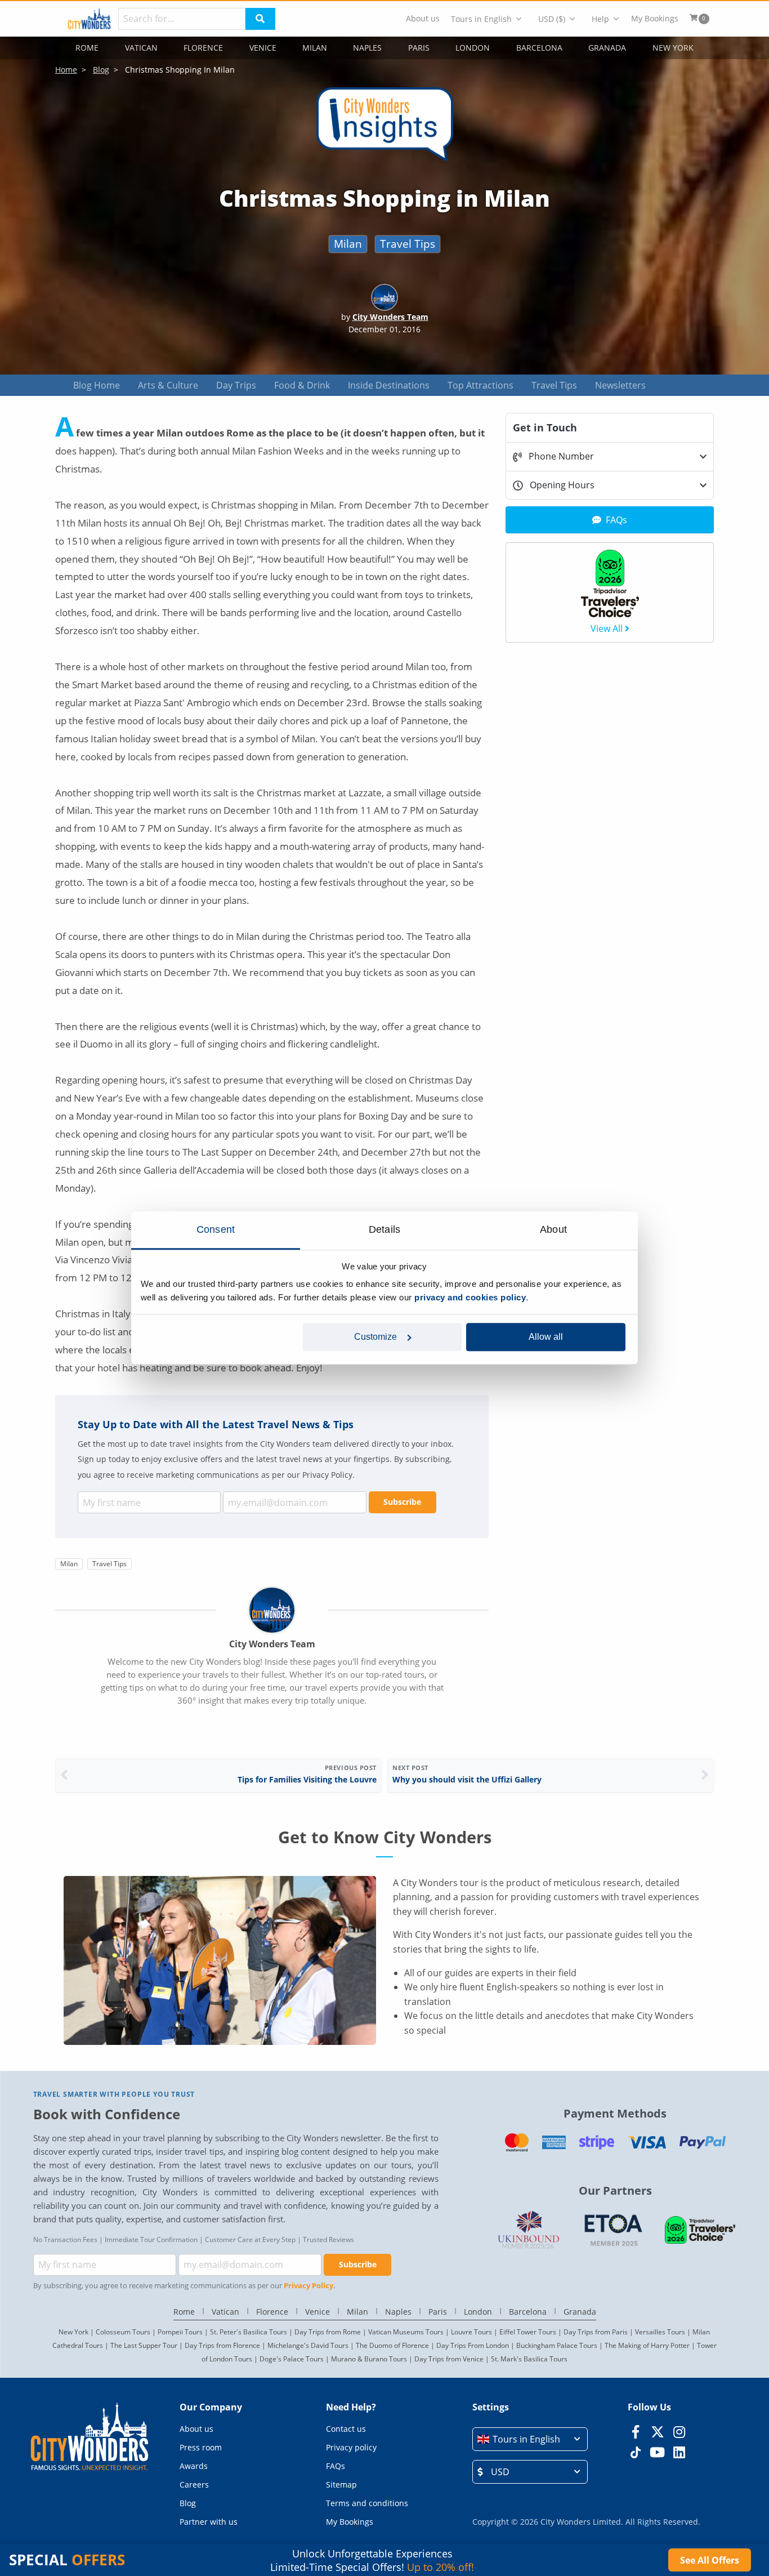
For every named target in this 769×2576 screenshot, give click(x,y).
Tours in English (481, 19)
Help (600, 19)
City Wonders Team (390, 317)
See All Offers (710, 2560)
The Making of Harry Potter (647, 2345)
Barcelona (539, 48)
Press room (201, 2447)
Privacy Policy (309, 2285)
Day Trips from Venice (449, 2359)
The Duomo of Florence (392, 2345)
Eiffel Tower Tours (528, 2332)
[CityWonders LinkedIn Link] (679, 2452)
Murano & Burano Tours (369, 2359)
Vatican (141, 48)
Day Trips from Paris (596, 2332)
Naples (367, 48)
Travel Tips (408, 244)
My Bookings (655, 19)
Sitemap (341, 2484)
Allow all (546, 1337)
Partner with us (209, 2522)
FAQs (336, 2466)
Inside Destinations (389, 385)
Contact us (346, 2429)
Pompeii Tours (180, 2332)
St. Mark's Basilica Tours (529, 2359)
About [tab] (553, 1229)
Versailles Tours (660, 2332)
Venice (263, 48)
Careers (194, 2484)
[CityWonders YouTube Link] (657, 2452)
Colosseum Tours (123, 2332)
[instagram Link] (679, 2432)
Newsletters (620, 385)
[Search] (260, 19)
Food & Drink (302, 385)
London (473, 48)
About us (423, 19)
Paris (419, 48)
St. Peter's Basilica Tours (249, 2332)
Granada (607, 48)
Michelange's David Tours (308, 2345)
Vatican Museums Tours (406, 2332)
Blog (188, 2503)
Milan (315, 48)
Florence (203, 48)
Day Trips (236, 385)
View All (607, 629)
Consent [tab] (216, 1229)
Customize (375, 1337)
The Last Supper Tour (144, 2345)
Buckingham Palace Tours (557, 2345)
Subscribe (402, 1502)
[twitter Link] (657, 2432)
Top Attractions (480, 385)
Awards (194, 2466)
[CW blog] (385, 162)
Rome (87, 48)
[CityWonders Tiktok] (635, 2452)
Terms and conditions (367, 2503)
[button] (530, 2439)
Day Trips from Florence (222, 2345)
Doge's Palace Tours (292, 2359)
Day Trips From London (473, 2345)
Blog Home (97, 385)
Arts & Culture (168, 385)
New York (673, 48)
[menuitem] (423, 19)
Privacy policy (351, 2447)
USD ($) (552, 19)
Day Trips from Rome (328, 2332)
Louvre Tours (471, 2332)
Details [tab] (384, 1229)
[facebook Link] (635, 2432)
